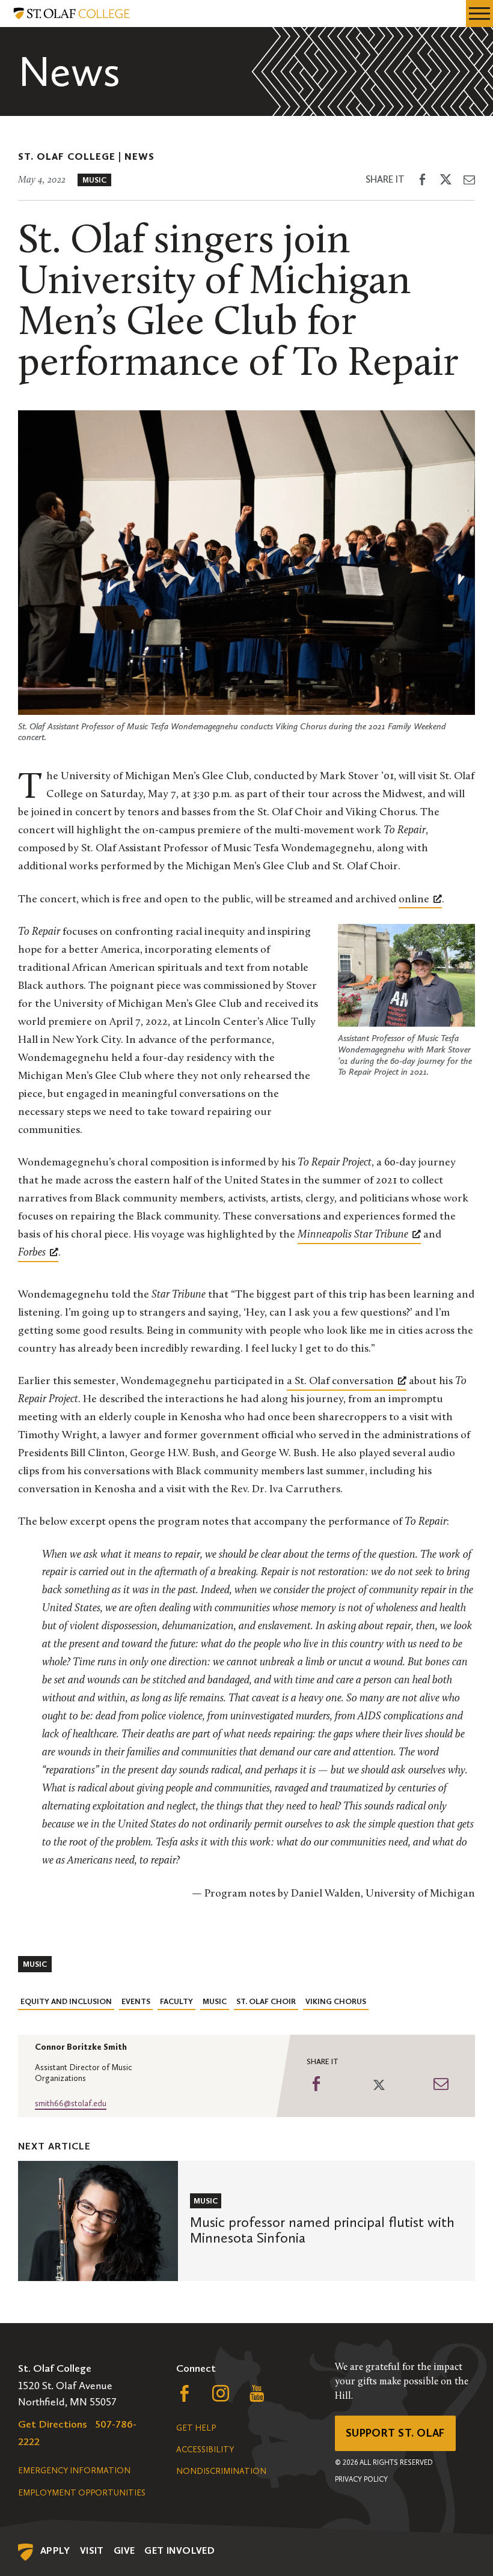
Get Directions (53, 2424)
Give (124, 2550)
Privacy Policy (361, 2479)
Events (136, 2001)
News (139, 156)
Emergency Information (74, 2471)
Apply (55, 2550)
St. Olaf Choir (266, 2001)
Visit (92, 2550)
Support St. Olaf (395, 2433)
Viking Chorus (336, 2001)
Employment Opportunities (82, 2493)
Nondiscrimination (221, 2471)
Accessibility (205, 2450)
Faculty (176, 2001)
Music (94, 180)
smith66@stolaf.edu (71, 2104)
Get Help (196, 2428)
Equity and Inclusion (66, 2001)
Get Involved (179, 2550)
